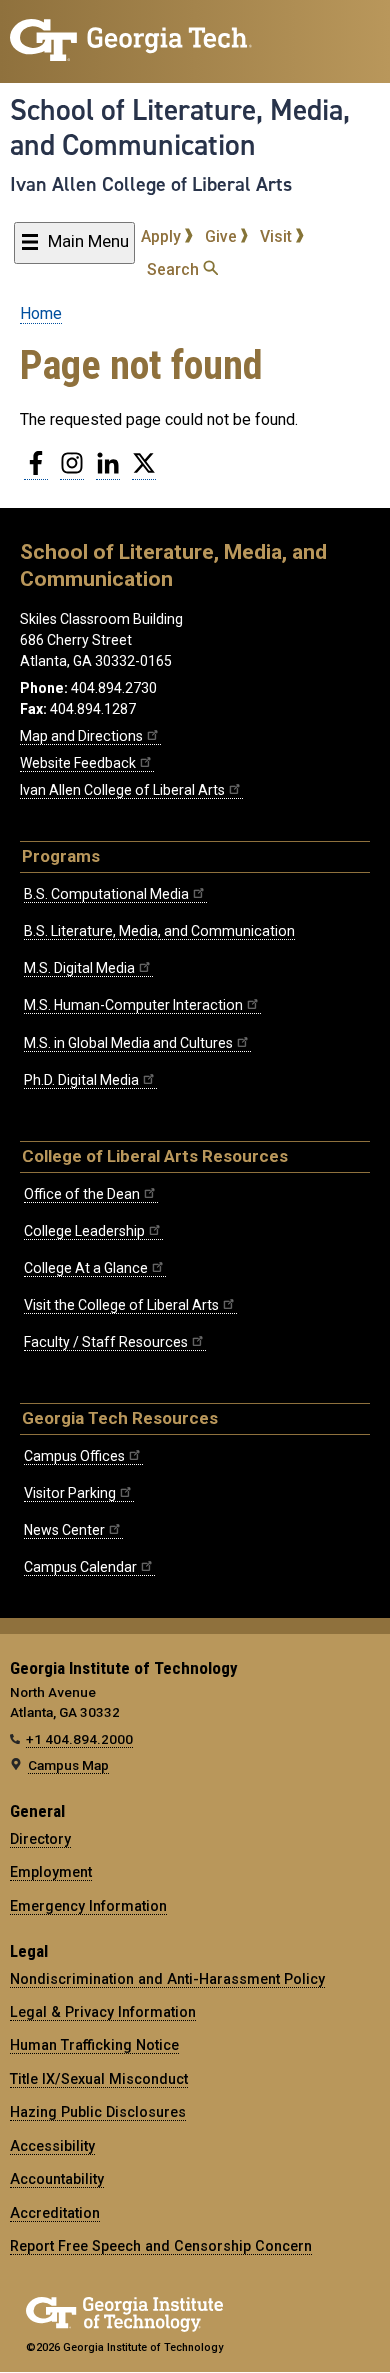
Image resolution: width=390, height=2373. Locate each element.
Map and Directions (81, 736)
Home (41, 313)
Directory (40, 1839)
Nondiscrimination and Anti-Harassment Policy (167, 1979)
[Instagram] (72, 471)
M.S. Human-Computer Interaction (133, 1005)
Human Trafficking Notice (94, 2045)
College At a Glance (86, 1268)
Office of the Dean (82, 1194)
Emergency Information (88, 1906)
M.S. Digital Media (79, 968)
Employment (51, 1872)
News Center (64, 1530)
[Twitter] (144, 471)
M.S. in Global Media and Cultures (128, 1043)
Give (223, 236)
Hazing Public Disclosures (98, 2112)
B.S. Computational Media (106, 894)
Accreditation (55, 2213)
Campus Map (68, 1765)
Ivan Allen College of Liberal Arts (151, 184)
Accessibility (52, 2146)
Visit (278, 236)
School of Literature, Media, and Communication (180, 127)
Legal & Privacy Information (103, 2012)
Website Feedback (78, 763)
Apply (163, 236)
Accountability (57, 2179)
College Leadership (84, 1231)
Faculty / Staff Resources (106, 1342)
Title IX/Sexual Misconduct (99, 2079)
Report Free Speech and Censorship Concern (161, 2246)
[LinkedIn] (108, 471)
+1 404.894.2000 (79, 1739)
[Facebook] (36, 471)
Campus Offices (74, 1456)
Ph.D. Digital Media (81, 1080)
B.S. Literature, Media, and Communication (159, 931)
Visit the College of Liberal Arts (121, 1305)
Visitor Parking (70, 1493)
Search (175, 269)
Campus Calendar (80, 1567)
